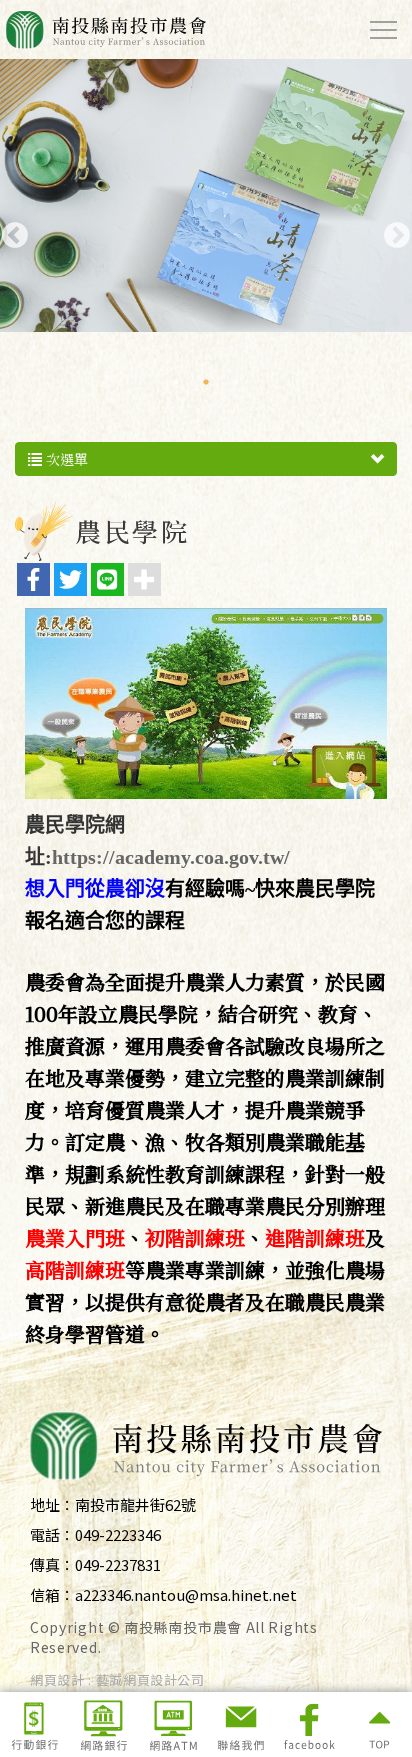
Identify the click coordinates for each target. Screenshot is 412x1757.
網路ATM (172, 1724)
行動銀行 (34, 1724)
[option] (206, 195)
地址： (52, 1504)
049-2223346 (118, 1534)
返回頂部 (378, 1724)
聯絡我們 (240, 1724)
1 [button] (176, 382)
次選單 (65, 459)
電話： (52, 1534)
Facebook (309, 1724)
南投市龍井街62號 (135, 1504)
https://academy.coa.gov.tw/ (171, 857)
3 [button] (236, 382)
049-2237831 (118, 1564)
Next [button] (392, 231)
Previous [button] (10, 231)
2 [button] (206, 382)
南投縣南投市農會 (105, 29)
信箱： (52, 1594)
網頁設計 (57, 1680)
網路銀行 (103, 1724)
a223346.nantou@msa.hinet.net (186, 1594)
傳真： (52, 1564)
